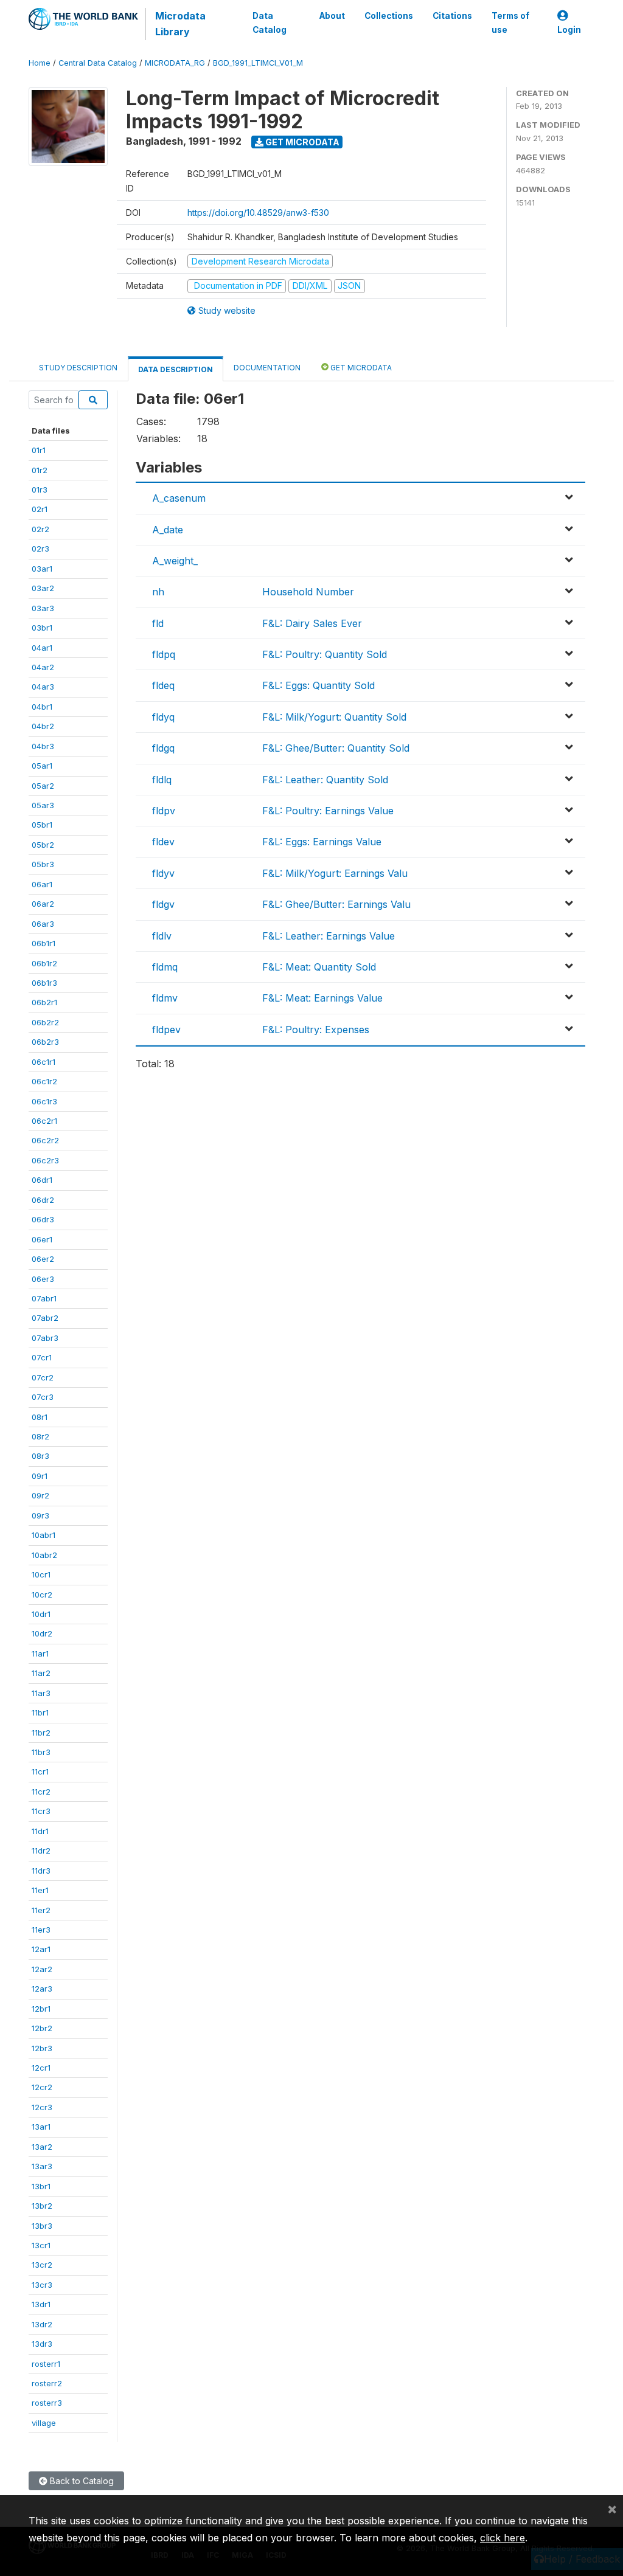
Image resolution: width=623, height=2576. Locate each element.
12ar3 (42, 1989)
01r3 (40, 490)
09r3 (40, 1515)
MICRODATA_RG (175, 63)
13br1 (41, 2186)
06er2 (43, 1259)
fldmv (165, 998)
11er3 (41, 1930)
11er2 (41, 1910)
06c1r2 (44, 1081)
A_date (168, 530)
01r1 (39, 450)
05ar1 (42, 766)
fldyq (163, 717)
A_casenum (179, 498)
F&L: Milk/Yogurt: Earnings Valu (335, 873)
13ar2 (42, 2147)
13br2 (42, 2206)
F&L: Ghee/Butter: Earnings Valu (336, 904)
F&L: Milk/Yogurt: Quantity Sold (334, 717)
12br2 (42, 2028)
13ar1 (41, 2127)
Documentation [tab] (267, 368)
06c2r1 (44, 1121)
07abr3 (45, 1338)
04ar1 (42, 648)
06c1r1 (44, 1062)
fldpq (164, 654)
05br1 (42, 825)
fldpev (166, 1030)
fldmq (165, 967)
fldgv (163, 904)
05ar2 (43, 786)
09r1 (40, 1476)
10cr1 (41, 1574)
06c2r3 (45, 1160)
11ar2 (41, 1673)
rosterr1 (46, 2364)
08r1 (40, 1417)
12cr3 (42, 2107)
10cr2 (42, 1594)
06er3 (43, 1279)
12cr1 (41, 2068)
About (332, 16)
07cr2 (43, 1377)
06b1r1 (44, 943)
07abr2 (45, 1318)
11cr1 (40, 1771)
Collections (389, 16)
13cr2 (42, 2265)
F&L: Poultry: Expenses (316, 1030)
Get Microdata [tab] (360, 368)
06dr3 (43, 1219)
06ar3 (43, 924)
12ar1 (41, 1949)
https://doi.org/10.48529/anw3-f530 (258, 213)
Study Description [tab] (78, 368)
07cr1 (42, 1357)
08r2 (40, 1436)
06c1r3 (44, 1101)
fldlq (162, 780)
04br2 (43, 726)
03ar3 (43, 608)
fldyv (163, 873)
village (44, 2423)
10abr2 (44, 1555)
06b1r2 (44, 963)
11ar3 (41, 1693)
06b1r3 (44, 983)
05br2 (43, 845)
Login (569, 30)
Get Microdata (301, 142)
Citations (452, 16)
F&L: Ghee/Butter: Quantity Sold (336, 748)
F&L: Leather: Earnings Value (329, 936)
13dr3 (42, 2344)
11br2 (41, 1733)
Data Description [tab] (176, 369)
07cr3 (43, 1397)
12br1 (41, 2009)
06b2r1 (44, 1002)
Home (40, 63)
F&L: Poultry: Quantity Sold (325, 654)
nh (158, 592)
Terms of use (510, 23)
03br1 (42, 628)
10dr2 (42, 1633)
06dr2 (43, 1200)
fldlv (162, 936)
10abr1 (44, 1535)
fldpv (164, 811)
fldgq (163, 748)
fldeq (163, 685)
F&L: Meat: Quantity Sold (319, 967)
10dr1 (41, 1614)
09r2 (40, 1495)
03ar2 (43, 588)
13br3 (42, 2226)
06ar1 (42, 884)
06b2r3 (45, 1042)
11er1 (40, 1890)
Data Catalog (270, 23)
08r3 (40, 1456)
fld (158, 623)
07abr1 (44, 1298)
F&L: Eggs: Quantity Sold (318, 685)
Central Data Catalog (98, 63)
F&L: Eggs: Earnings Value (322, 842)
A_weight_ (175, 561)
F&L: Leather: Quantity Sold (325, 780)
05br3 (43, 864)
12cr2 (42, 2087)
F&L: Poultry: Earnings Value (328, 811)
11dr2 (41, 1851)
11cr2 (41, 1792)
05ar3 (43, 805)
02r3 (40, 549)
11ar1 (40, 1653)
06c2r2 (45, 1140)
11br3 (41, 1752)
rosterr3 (47, 2403)
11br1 (40, 1712)
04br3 (43, 746)
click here (503, 2538)
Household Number (308, 592)
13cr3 (42, 2285)
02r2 (40, 529)
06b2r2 (45, 1022)
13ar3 (42, 2166)
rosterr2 (47, 2383)
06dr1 (42, 1180)
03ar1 (42, 569)
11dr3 (41, 1871)
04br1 (42, 707)
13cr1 (41, 2245)
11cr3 (41, 1811)
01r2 (40, 470)
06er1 (42, 1239)
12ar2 (42, 1969)
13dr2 (42, 2324)
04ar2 (43, 667)
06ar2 (43, 904)
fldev (163, 842)
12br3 (42, 2048)
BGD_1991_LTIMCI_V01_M (258, 63)
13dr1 (41, 2304)
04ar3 (43, 687)
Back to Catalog (81, 2481)
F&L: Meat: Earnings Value (322, 998)
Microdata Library (180, 24)
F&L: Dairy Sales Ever (312, 623)
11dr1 (40, 1831)
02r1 (40, 509)
